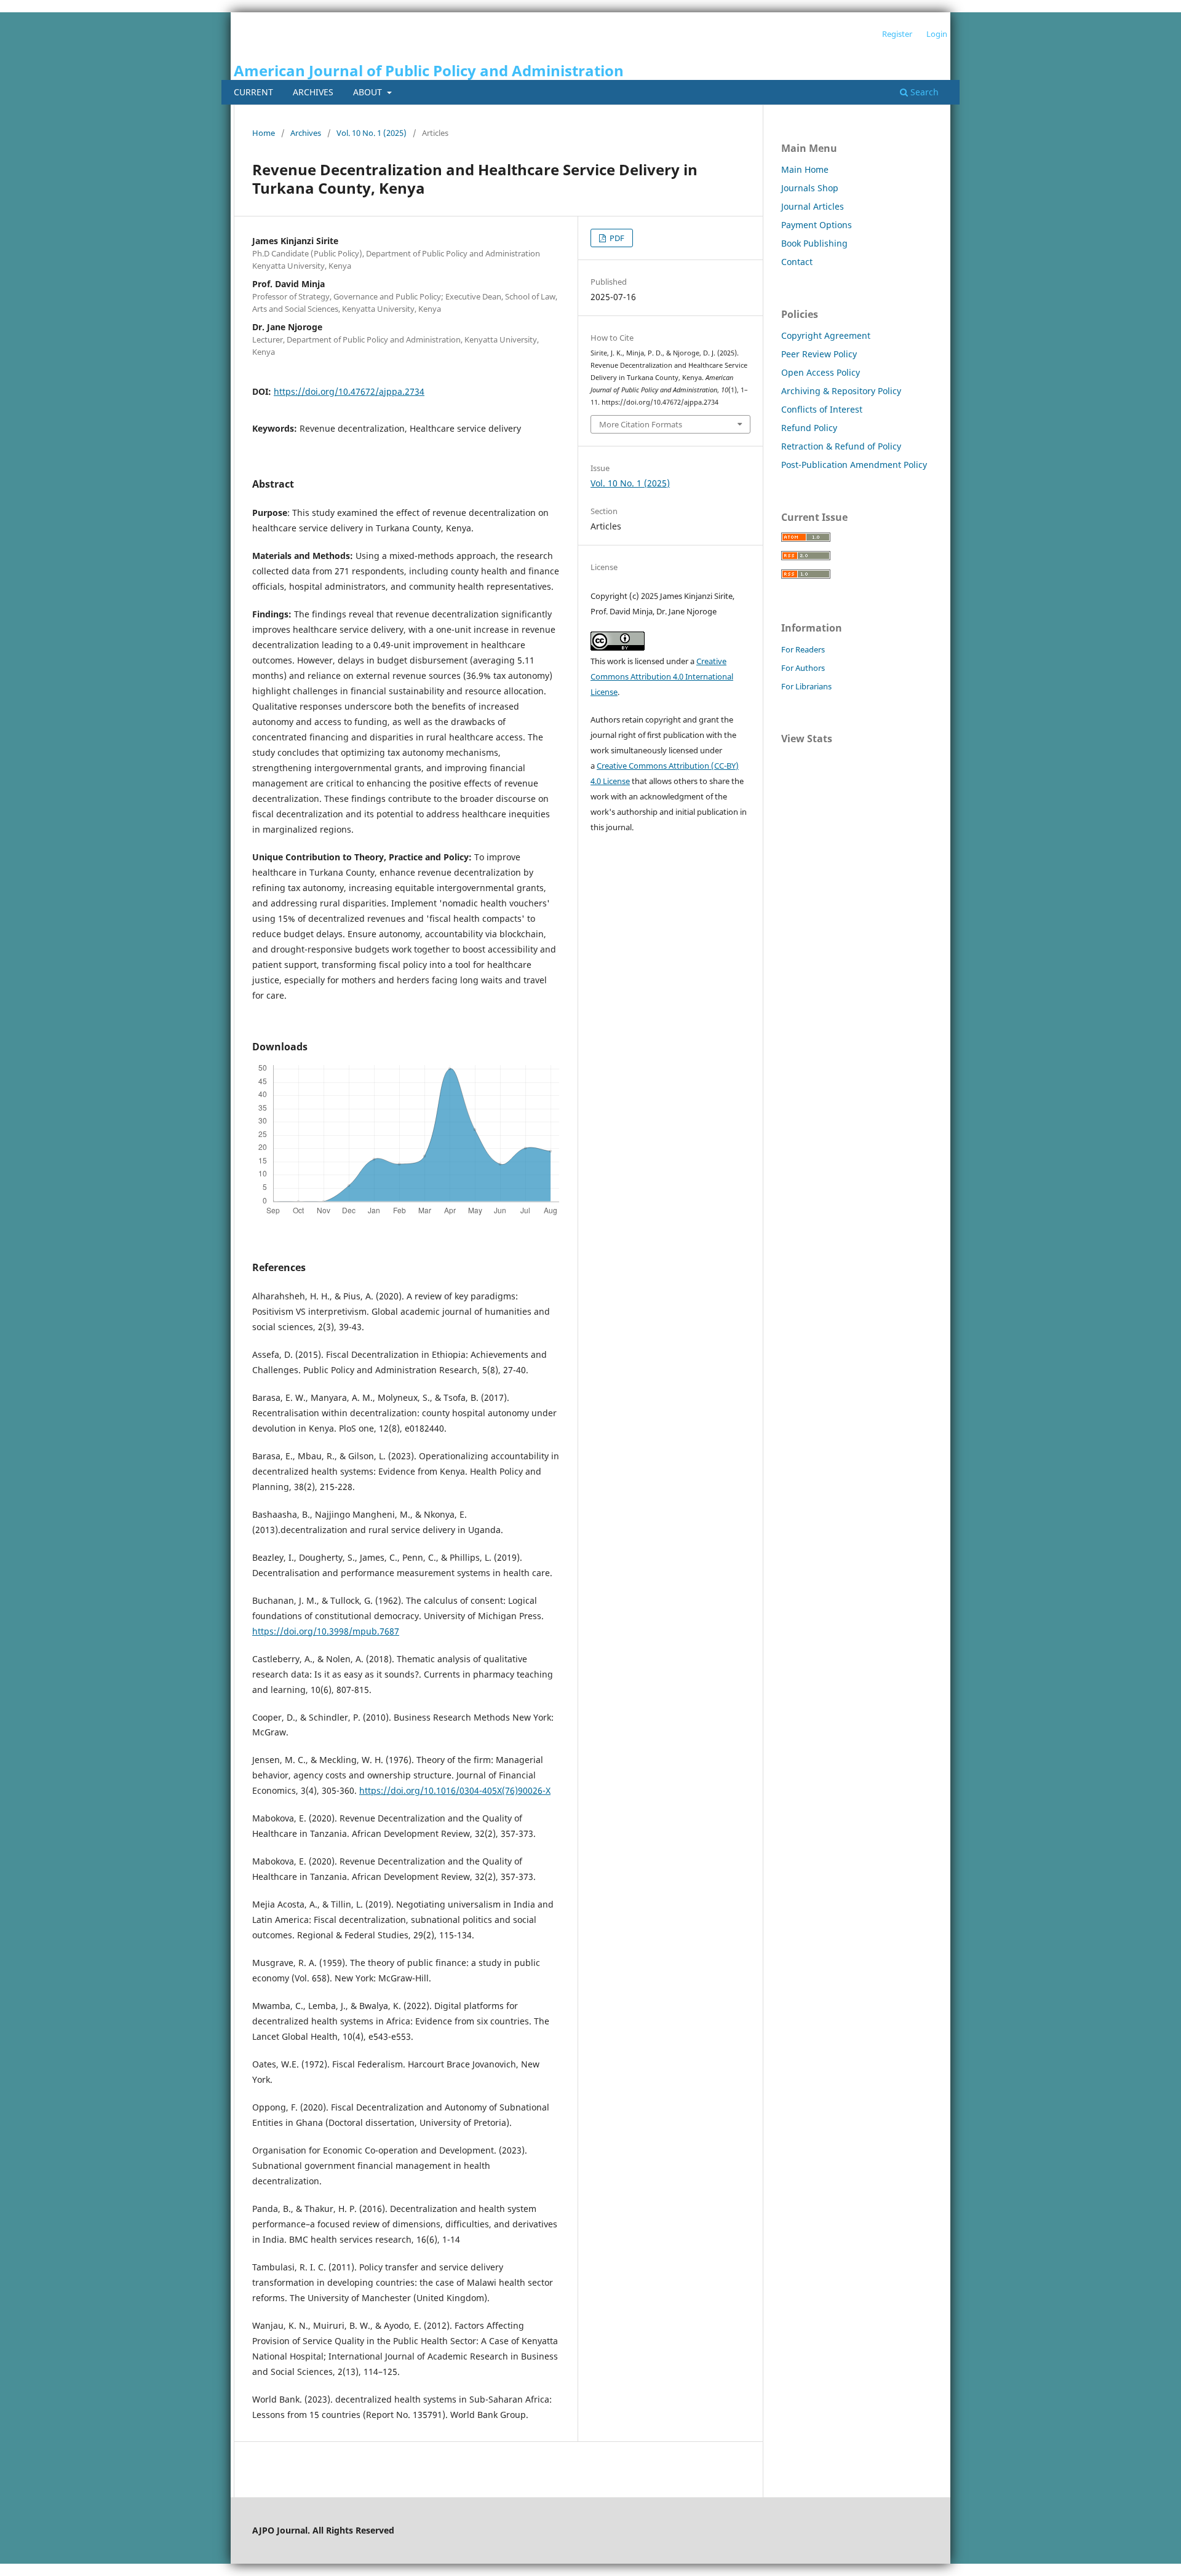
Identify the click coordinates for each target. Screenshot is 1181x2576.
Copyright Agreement (826, 335)
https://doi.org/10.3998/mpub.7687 (326, 1631)
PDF (616, 238)
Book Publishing (814, 243)
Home (264, 133)
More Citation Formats (641, 424)
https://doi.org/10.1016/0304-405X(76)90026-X (455, 1790)
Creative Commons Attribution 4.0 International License (662, 676)
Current (253, 92)
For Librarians (806, 686)
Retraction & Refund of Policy (841, 446)
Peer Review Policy (819, 354)
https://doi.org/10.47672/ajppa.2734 (349, 391)
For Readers (803, 649)
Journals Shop (810, 188)
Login (937, 34)
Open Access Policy (821, 372)
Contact (797, 262)
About (369, 92)
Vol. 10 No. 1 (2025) (372, 133)
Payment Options (817, 225)
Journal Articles (813, 206)
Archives (313, 92)
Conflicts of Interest (822, 409)
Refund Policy (809, 428)
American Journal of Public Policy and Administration (429, 70)
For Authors (803, 668)
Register (897, 34)
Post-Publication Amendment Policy (854, 465)
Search (923, 92)
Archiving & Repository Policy (841, 391)
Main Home (805, 169)
